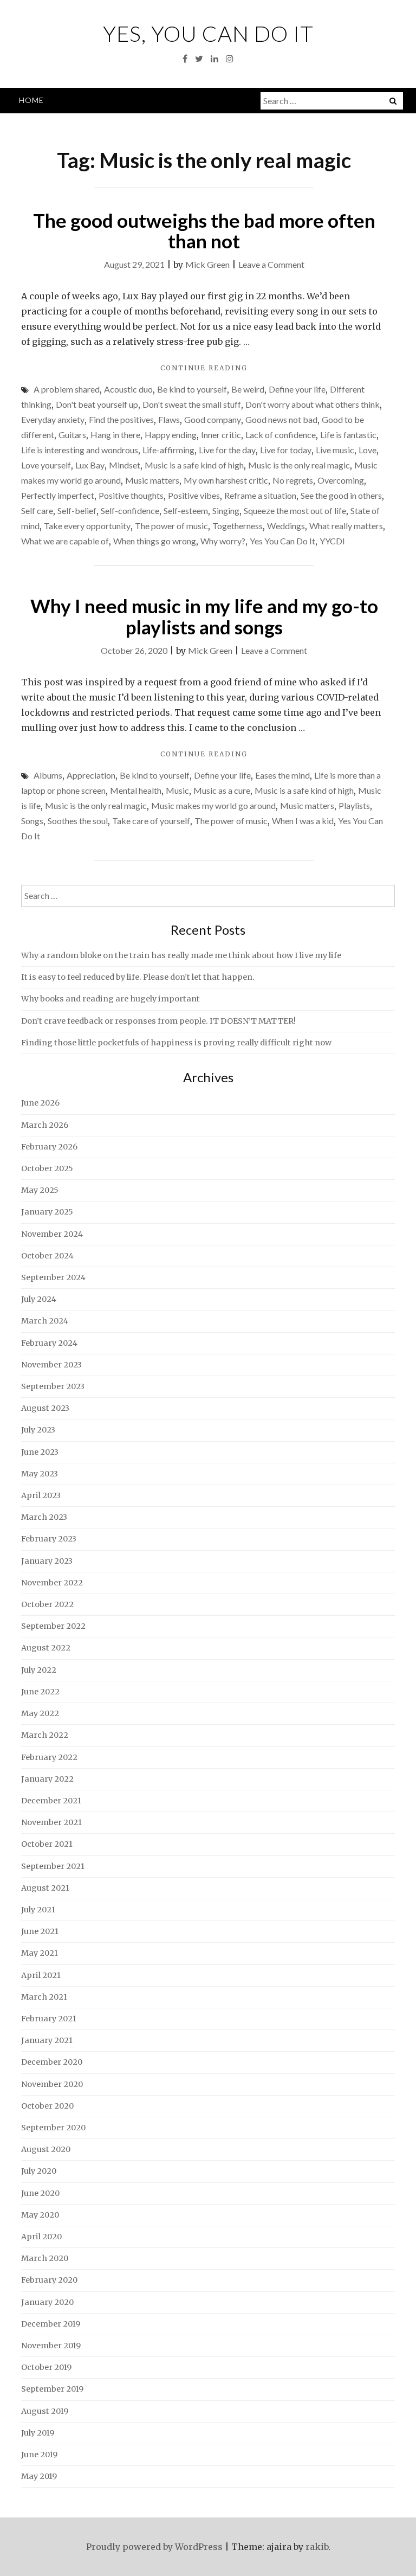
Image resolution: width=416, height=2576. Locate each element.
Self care (37, 510)
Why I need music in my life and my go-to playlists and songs (204, 616)
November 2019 (51, 2346)
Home (31, 100)
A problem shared (67, 389)
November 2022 (52, 1583)
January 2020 (47, 2302)
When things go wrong (155, 541)
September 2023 (53, 1386)
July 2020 (39, 2171)
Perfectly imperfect (58, 495)
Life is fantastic (348, 435)
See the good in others (341, 495)
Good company (213, 419)
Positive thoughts (131, 495)
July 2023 (38, 1430)
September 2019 (52, 2389)
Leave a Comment (271, 264)
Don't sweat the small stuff (192, 404)
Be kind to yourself (192, 389)
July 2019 (38, 2433)
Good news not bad (281, 419)
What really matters (346, 526)
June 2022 (40, 1692)
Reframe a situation (260, 495)
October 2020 (47, 2106)
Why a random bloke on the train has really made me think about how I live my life (181, 955)
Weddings (286, 526)
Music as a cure (222, 790)
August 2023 (45, 1408)
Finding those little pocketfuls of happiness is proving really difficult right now (176, 1043)
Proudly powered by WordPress (154, 2547)
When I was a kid (303, 821)
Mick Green (207, 264)
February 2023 (49, 1539)
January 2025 (47, 1212)
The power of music (171, 526)
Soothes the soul (78, 821)
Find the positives (121, 419)
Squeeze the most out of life (295, 510)
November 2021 (51, 1822)
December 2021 (51, 1801)
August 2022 (46, 1648)
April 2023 (41, 1495)
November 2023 (51, 1365)
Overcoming (341, 480)
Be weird (248, 389)
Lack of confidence (281, 435)
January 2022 (47, 1779)
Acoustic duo (128, 389)
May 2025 (40, 1190)
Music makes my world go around (213, 805)
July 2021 (38, 1910)
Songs (32, 821)
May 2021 (40, 1953)
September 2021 (53, 1866)
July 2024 (39, 1299)
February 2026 (49, 1147)
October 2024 (47, 1256)
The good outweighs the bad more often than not (204, 231)
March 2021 (44, 1997)
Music (177, 790)
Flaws (169, 419)
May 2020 (40, 2215)
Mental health (136, 790)
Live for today (286, 450)
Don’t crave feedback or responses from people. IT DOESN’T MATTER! (158, 1021)
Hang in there (115, 435)
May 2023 (40, 1474)
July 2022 (39, 1670)
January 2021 (47, 2040)
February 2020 (49, 2280)
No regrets (293, 480)
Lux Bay (90, 465)
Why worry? (223, 541)
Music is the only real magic (299, 465)
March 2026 (45, 1125)
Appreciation (91, 775)
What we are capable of (65, 541)
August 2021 (45, 1888)
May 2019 (39, 2476)
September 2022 (53, 1626)
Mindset (125, 465)
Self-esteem (186, 510)
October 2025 (47, 1168)
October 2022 (47, 1604)
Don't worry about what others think (313, 404)
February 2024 (49, 1343)
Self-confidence (130, 510)
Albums (48, 775)
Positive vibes (194, 495)
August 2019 (45, 2411)
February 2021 (49, 2019)
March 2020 (45, 2258)
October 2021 (47, 1844)
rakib (317, 2547)
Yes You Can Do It (282, 541)
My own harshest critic (226, 480)
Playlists (354, 805)
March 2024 (45, 1321)
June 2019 (39, 2455)
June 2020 (40, 2193)
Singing (226, 510)
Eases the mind (282, 775)
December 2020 (52, 2062)
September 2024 (53, 1277)
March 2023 (44, 1517)
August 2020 (46, 2149)
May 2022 (40, 1713)
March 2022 (45, 1735)
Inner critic (221, 435)
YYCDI (332, 541)
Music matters (152, 480)
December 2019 (51, 2324)
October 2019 (46, 2367)
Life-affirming (168, 450)
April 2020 (41, 2237)
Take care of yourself (151, 821)
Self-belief (77, 510)
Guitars (72, 435)
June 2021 (40, 1931)
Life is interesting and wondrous (80, 450)
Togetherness (238, 526)
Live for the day (227, 450)
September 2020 (53, 2128)
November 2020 (52, 2084)
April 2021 (41, 1975)
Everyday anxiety (53, 419)
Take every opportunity (87, 526)
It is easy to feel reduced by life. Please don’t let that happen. (138, 977)
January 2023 (47, 1561)
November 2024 (52, 1234)
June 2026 (40, 1103)
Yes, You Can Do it (208, 34)
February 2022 (49, 1757)
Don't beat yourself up (97, 404)
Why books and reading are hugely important (110, 999)
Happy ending (171, 435)
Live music (335, 450)
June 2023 (40, 1452)
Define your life (297, 389)
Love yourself (46, 465)
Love (368, 450)
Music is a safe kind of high (194, 465)
